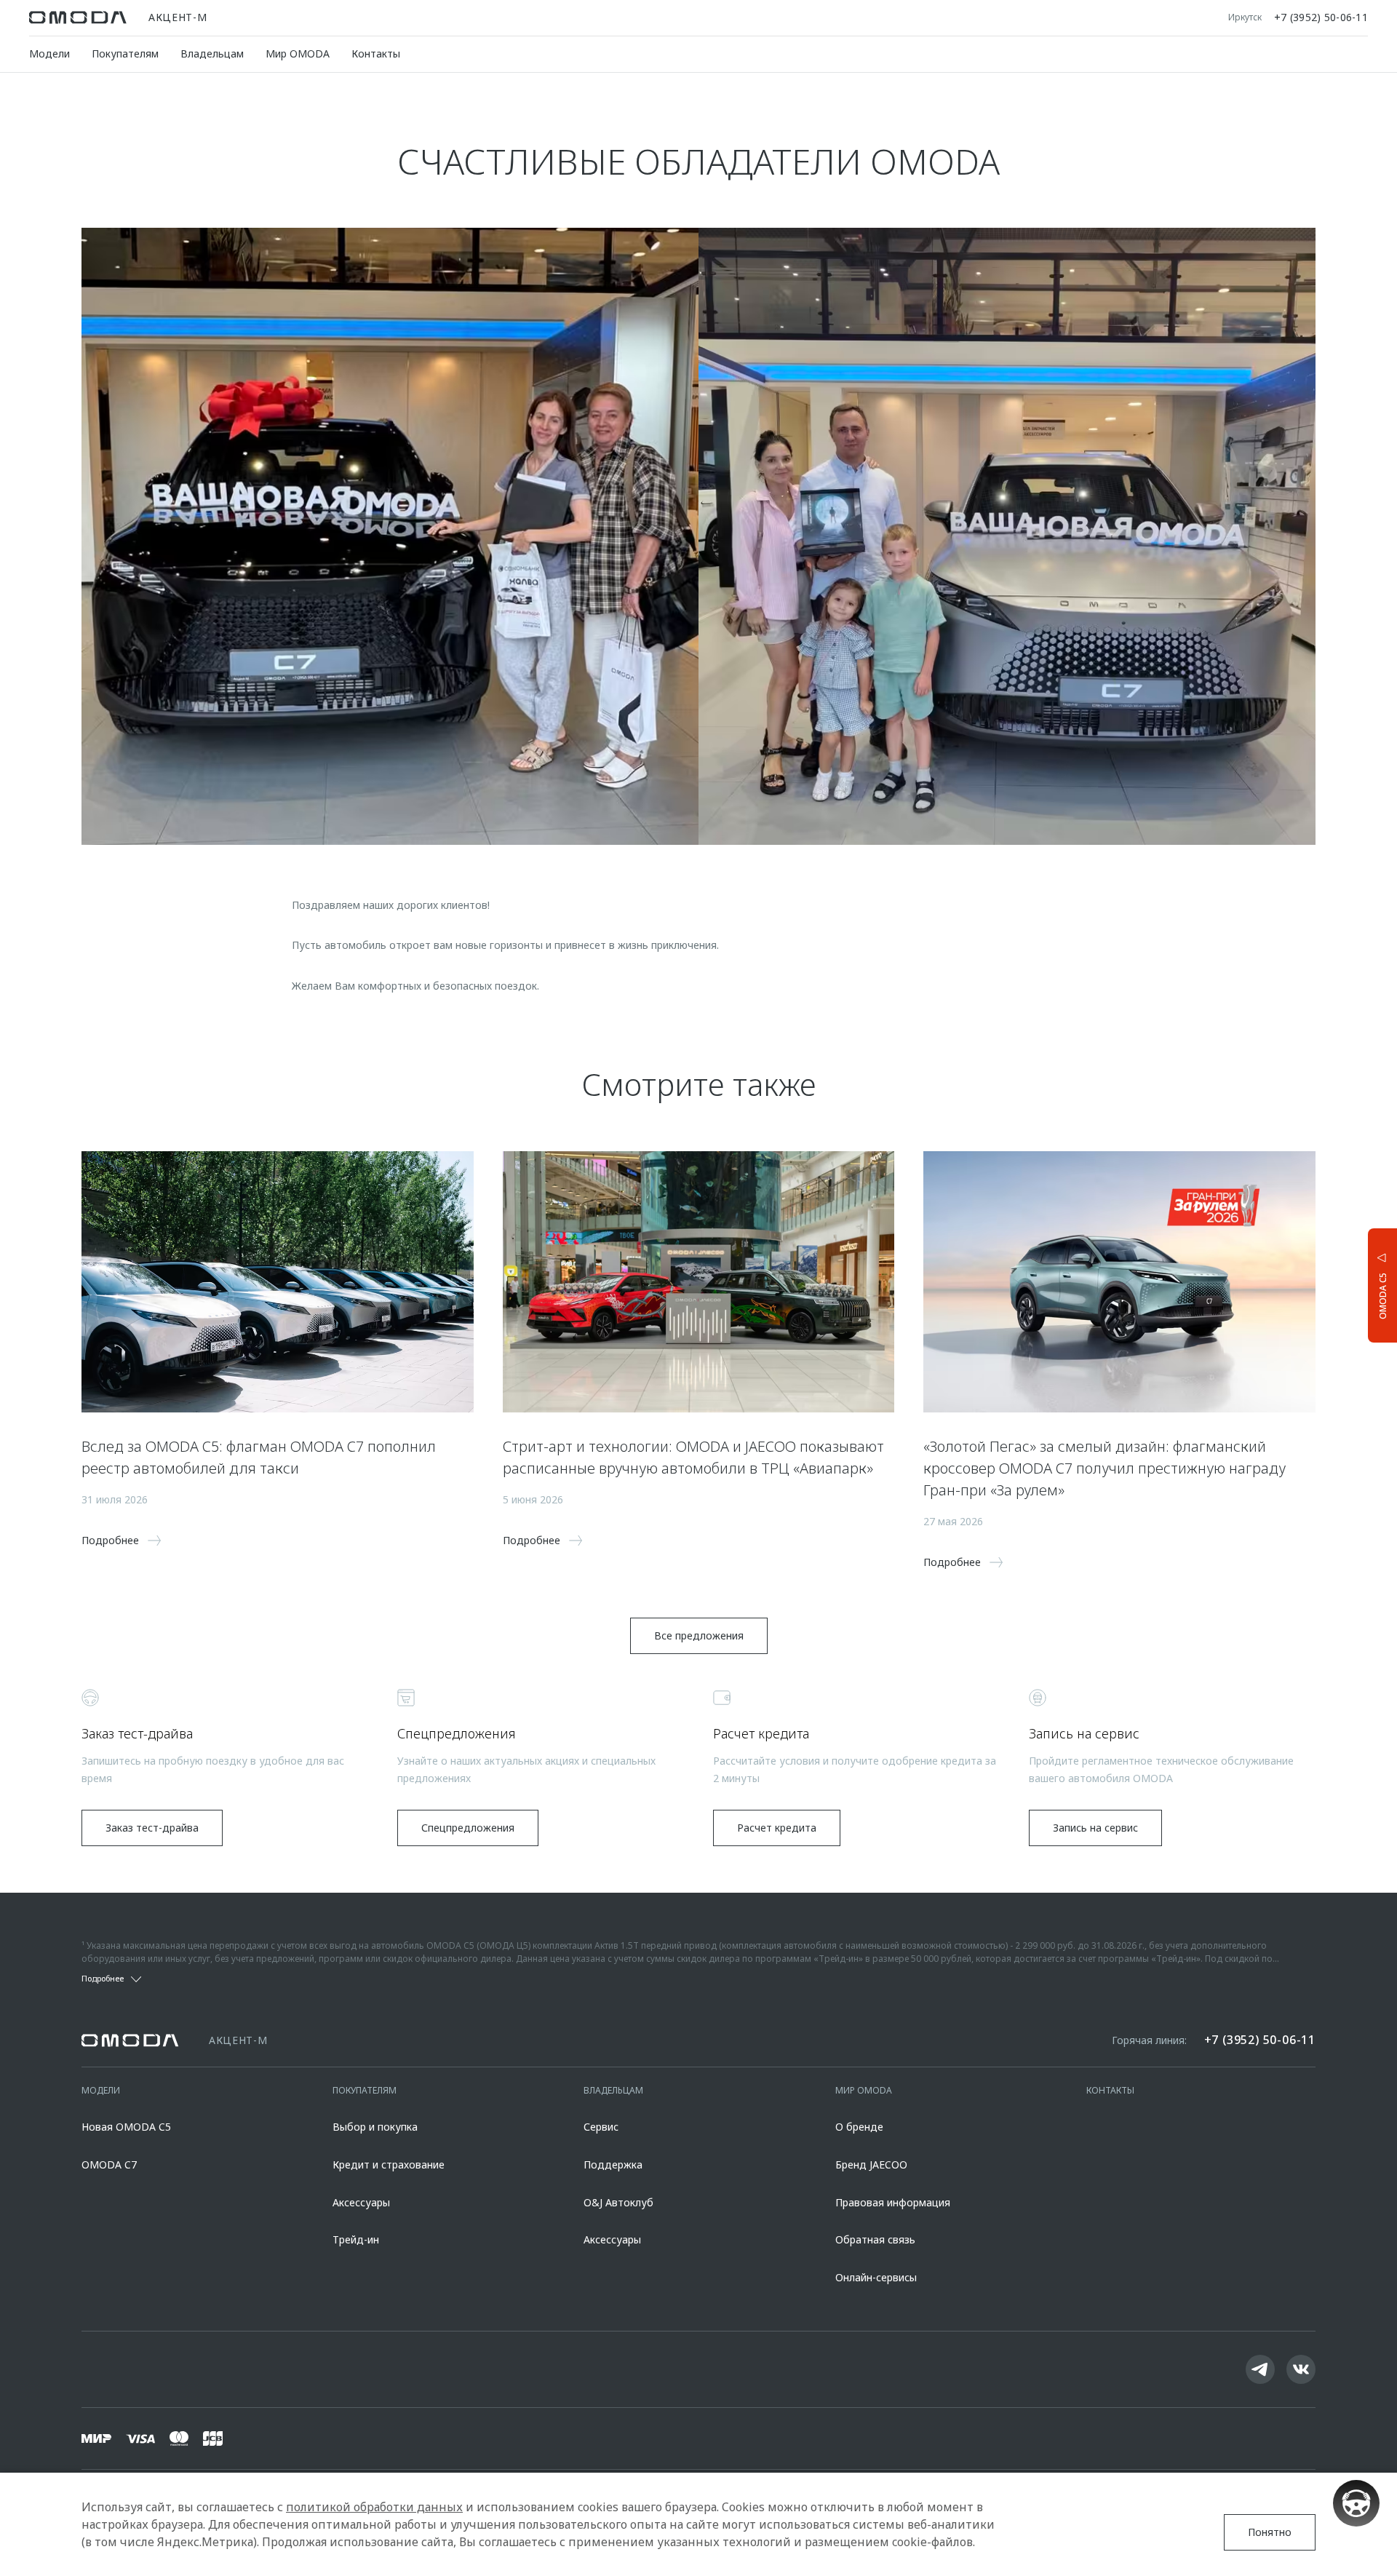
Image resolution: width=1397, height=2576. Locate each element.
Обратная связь (875, 2239)
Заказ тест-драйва (152, 1828)
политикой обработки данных (374, 2507)
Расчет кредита (777, 1828)
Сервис (601, 2127)
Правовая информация (893, 2202)
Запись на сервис (1095, 1828)
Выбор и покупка (375, 2127)
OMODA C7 (109, 2164)
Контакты (376, 53)
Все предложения (699, 1635)
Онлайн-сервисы (876, 2277)
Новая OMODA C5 (126, 2127)
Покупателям (125, 53)
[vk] (1301, 2369)
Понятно (1270, 2532)
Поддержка (613, 2164)
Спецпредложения (468, 1828)
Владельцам (212, 53)
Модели (49, 53)
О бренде (859, 2127)
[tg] (1260, 2369)
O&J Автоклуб (618, 2202)
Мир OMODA (298, 53)
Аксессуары (361, 2202)
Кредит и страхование (389, 2164)
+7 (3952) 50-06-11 (1321, 17)
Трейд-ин (356, 2239)
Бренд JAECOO (871, 2164)
